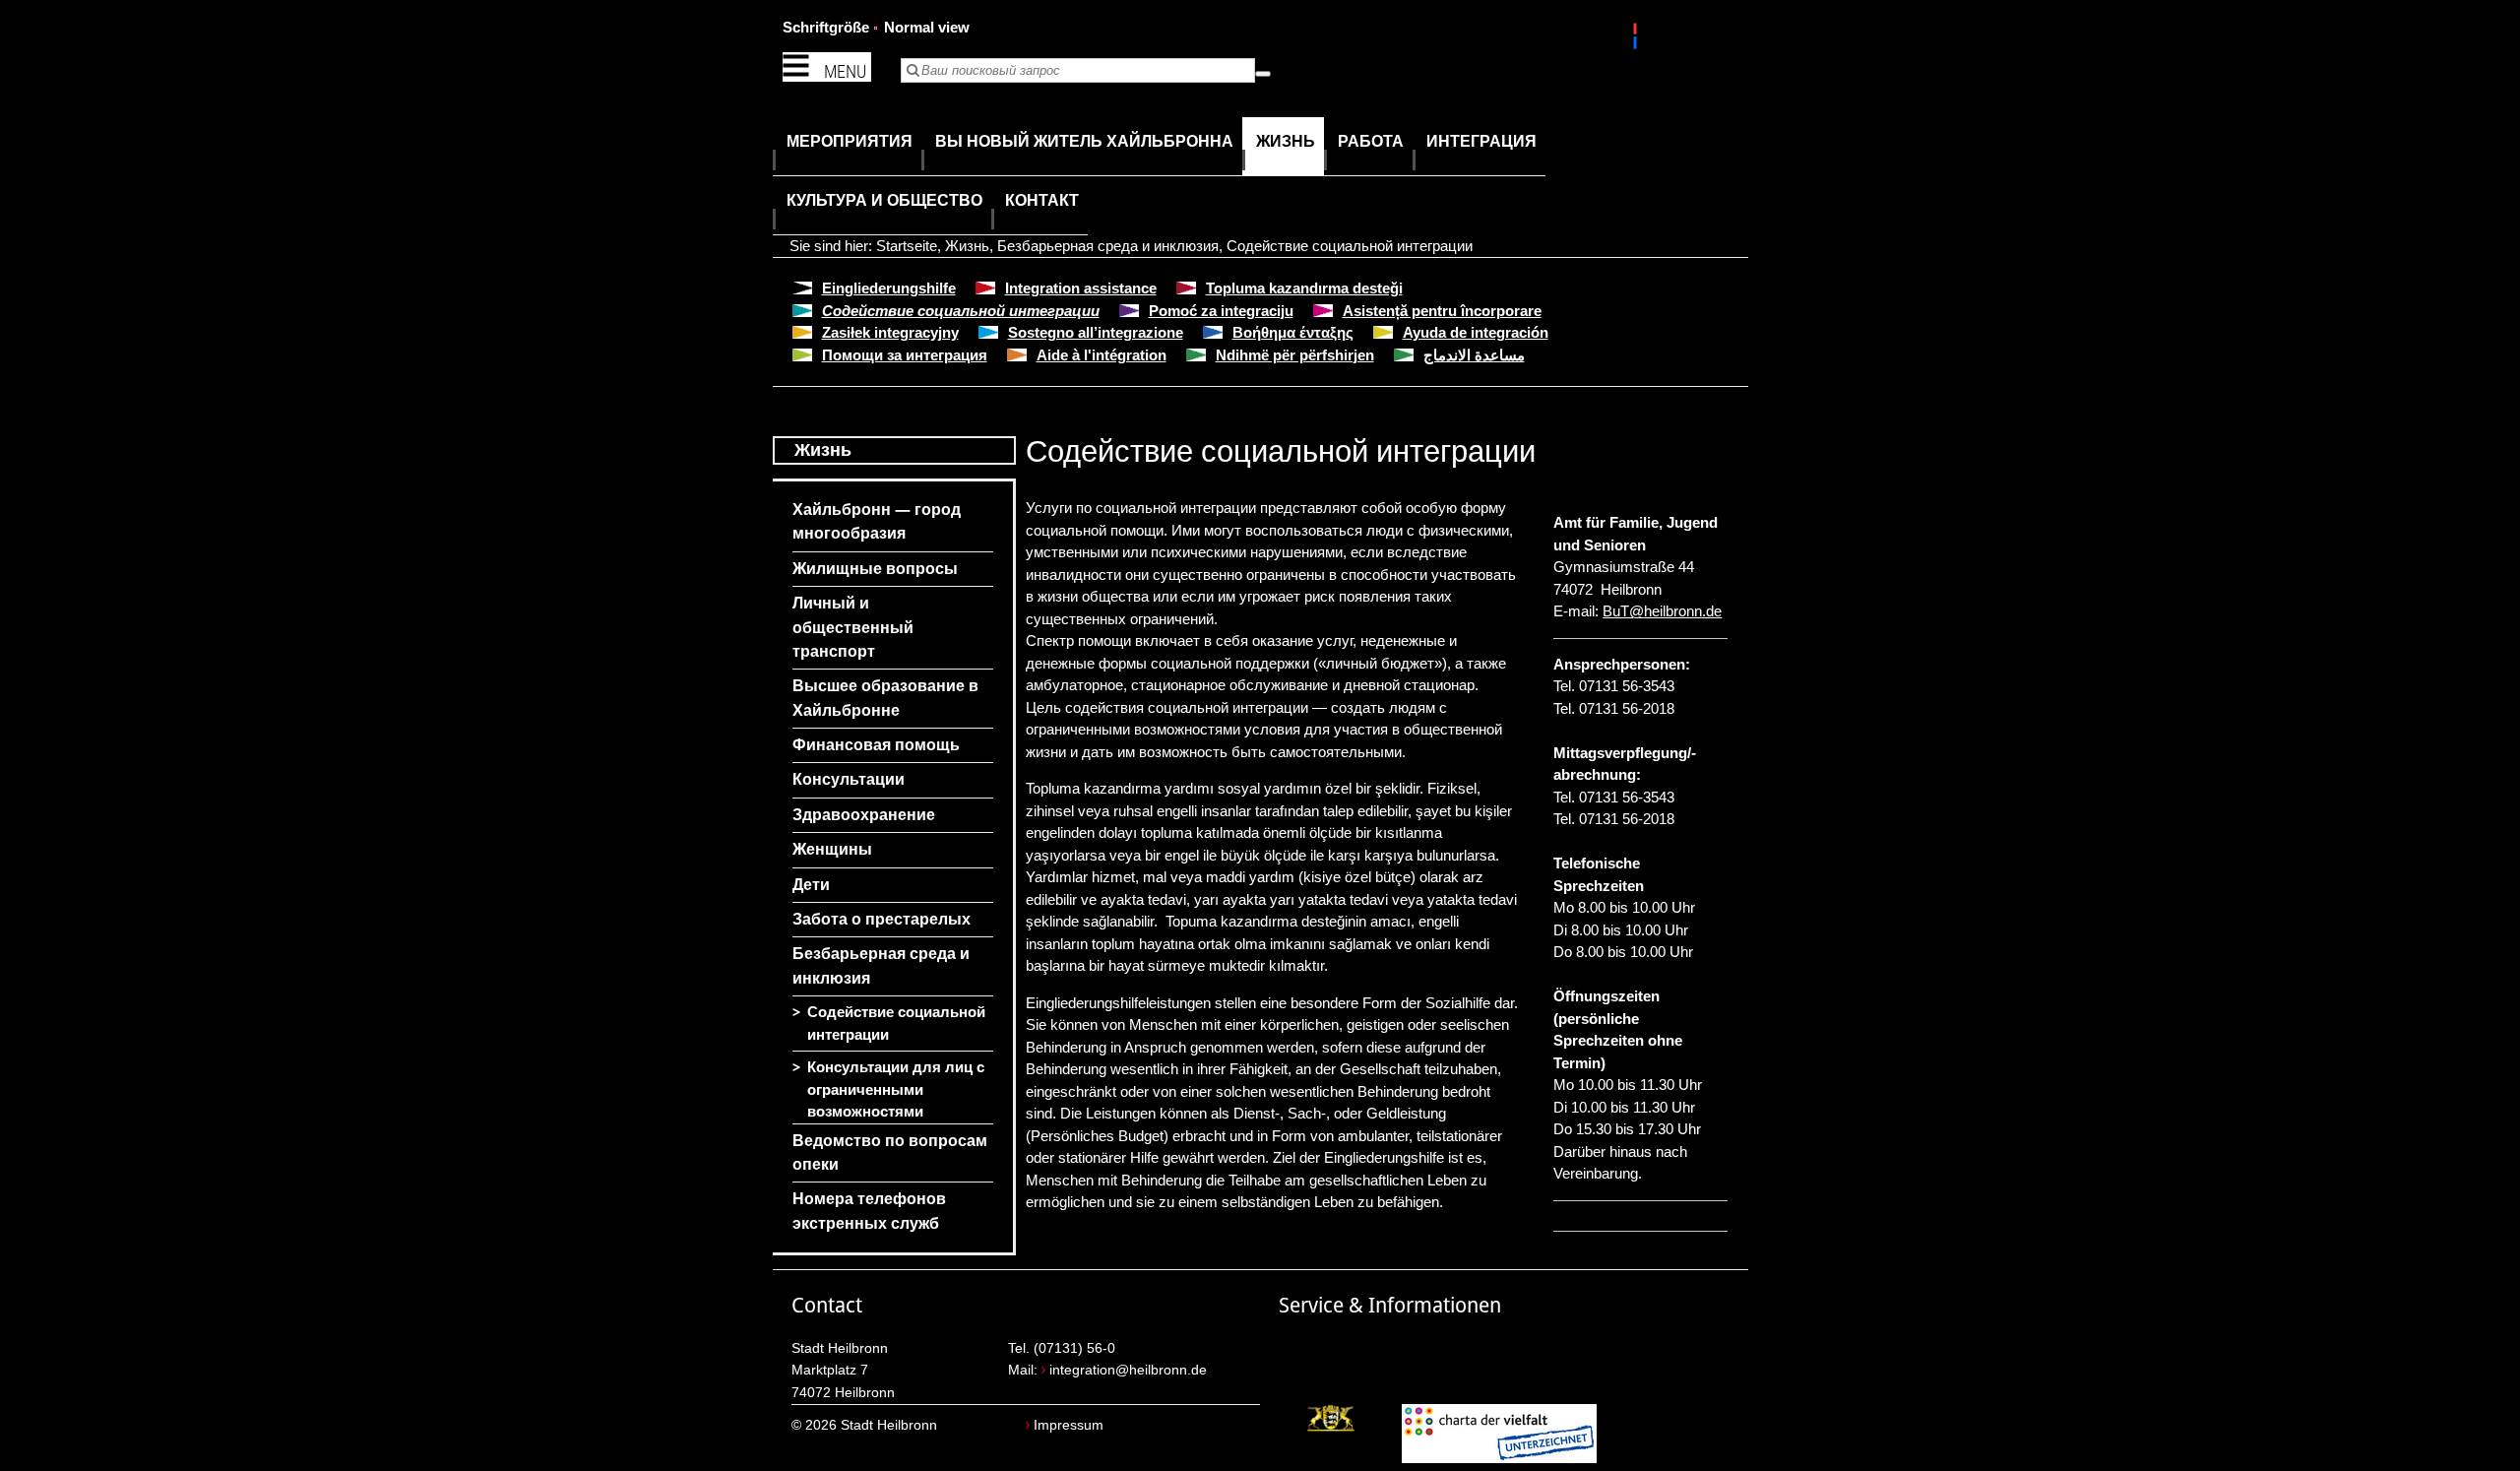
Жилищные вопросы (875, 569)
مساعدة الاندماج (1474, 355)
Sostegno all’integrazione (1096, 332)
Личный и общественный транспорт (853, 627)
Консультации (849, 779)
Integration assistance (1081, 288)
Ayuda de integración (1476, 332)
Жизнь (967, 246)
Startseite (907, 246)
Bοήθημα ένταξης (1293, 332)
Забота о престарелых (882, 919)
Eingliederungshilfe (889, 288)
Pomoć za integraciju (1221, 311)
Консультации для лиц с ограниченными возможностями (896, 1089)
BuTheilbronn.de (1662, 611)
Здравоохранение (864, 815)
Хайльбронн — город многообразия (877, 521)
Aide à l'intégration (1102, 355)
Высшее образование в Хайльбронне (885, 698)
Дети (811, 885)
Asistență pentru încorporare (1442, 311)
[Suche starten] (1263, 74)
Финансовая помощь (876, 745)
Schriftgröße (826, 27)
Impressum (1069, 1425)
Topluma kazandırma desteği (1304, 288)
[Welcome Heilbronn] (1638, 39)
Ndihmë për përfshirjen (1295, 355)
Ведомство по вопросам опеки (890, 1152)
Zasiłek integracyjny (890, 332)
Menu (845, 71)
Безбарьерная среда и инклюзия (1108, 246)
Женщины (832, 849)
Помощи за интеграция (905, 355)
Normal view (927, 27)
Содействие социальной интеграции (1350, 246)
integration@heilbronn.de (1128, 1370)
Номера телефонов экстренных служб (869, 1211)
